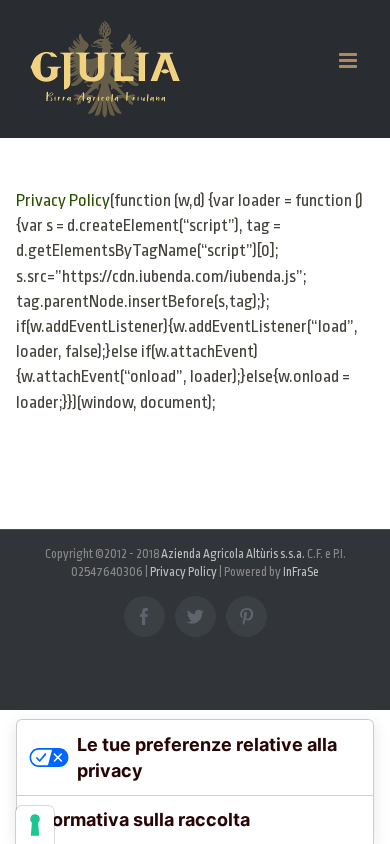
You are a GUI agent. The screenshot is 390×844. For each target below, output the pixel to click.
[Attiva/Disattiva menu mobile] (349, 60)
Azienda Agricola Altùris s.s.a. (233, 554)
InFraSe (301, 572)
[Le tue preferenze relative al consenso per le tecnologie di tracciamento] (35, 825)
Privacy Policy (63, 200)
